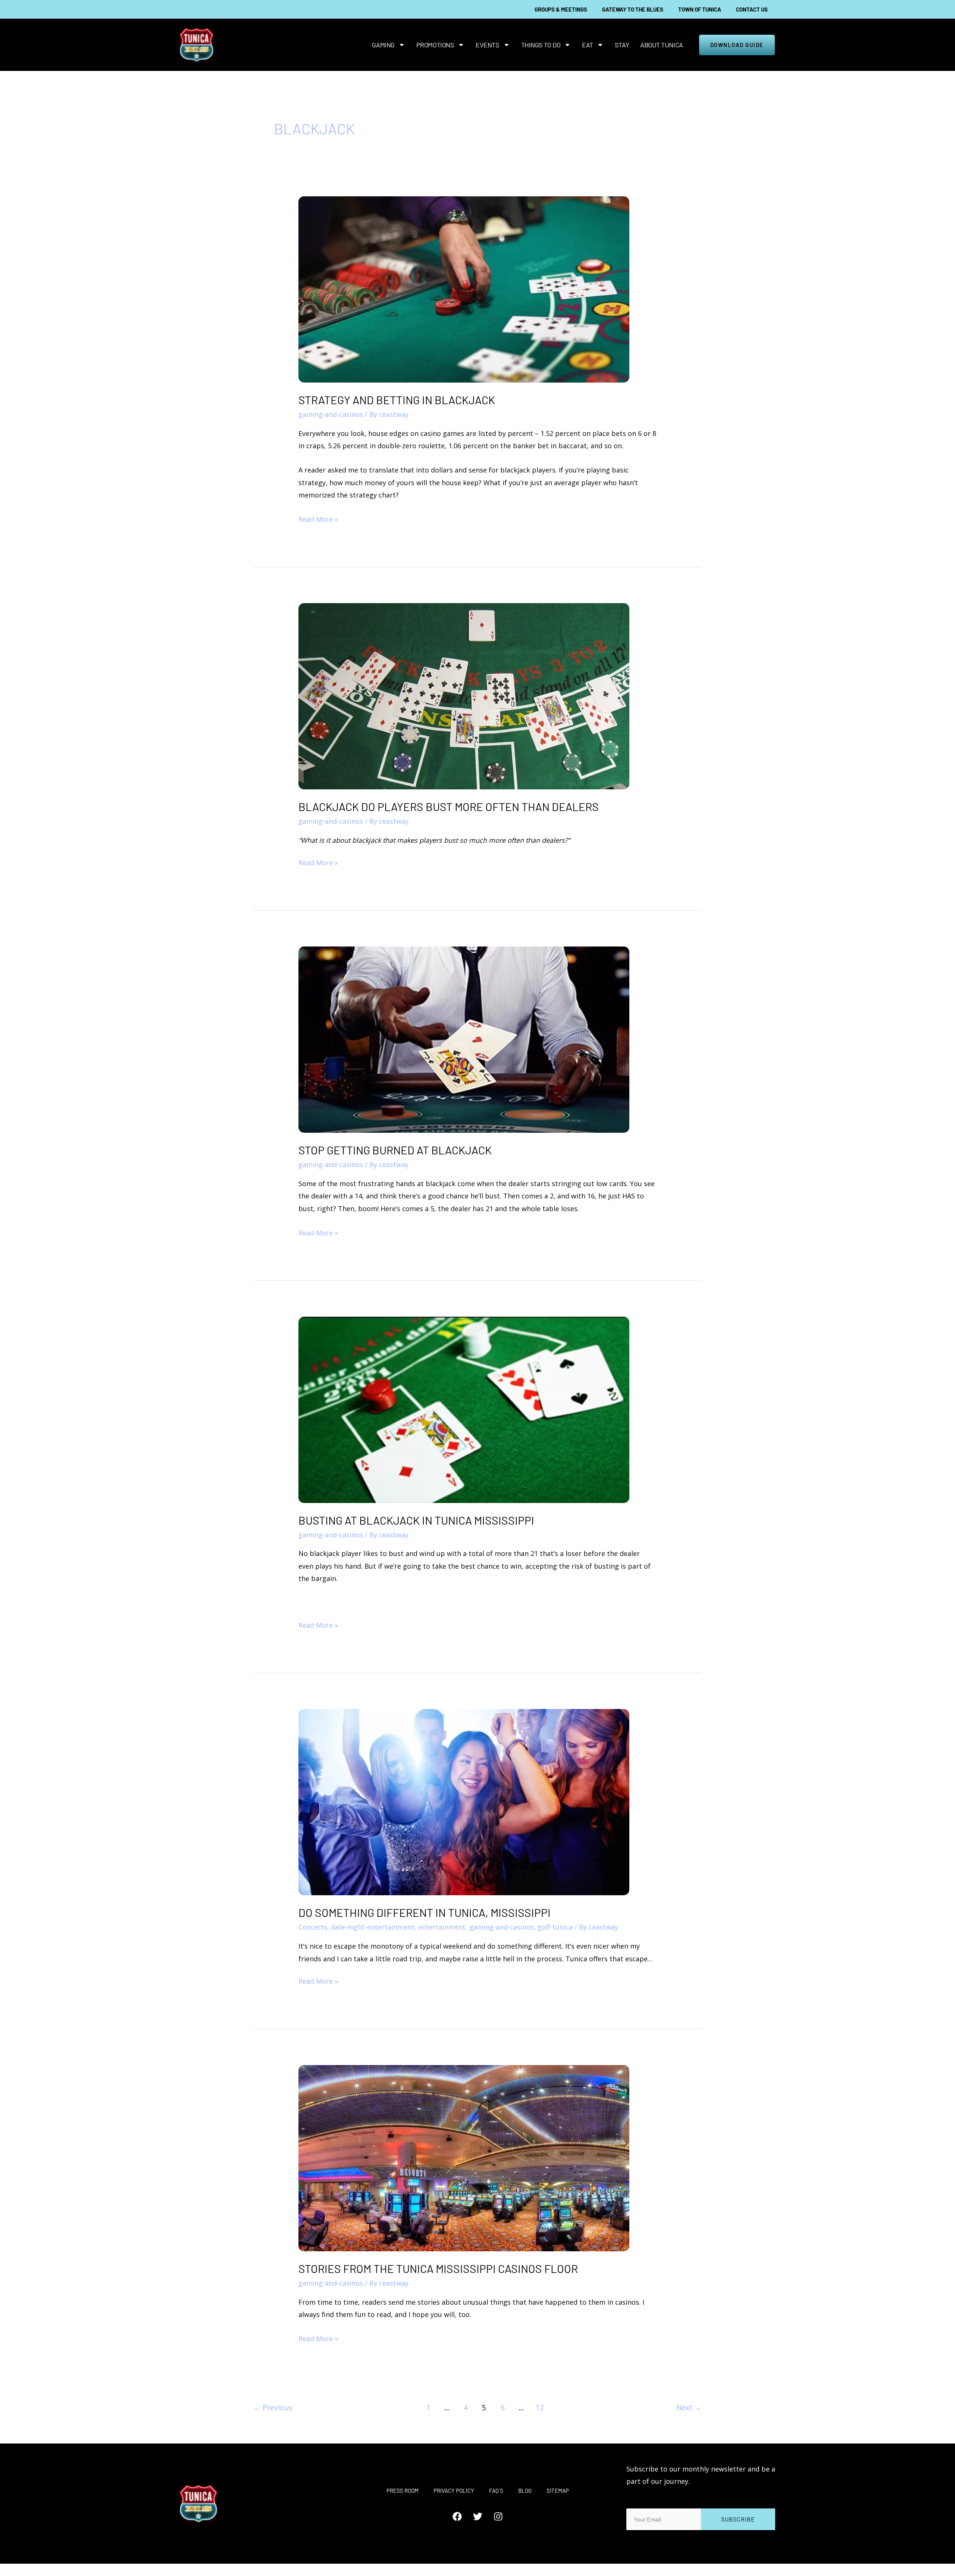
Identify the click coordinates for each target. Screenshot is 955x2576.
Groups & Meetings (561, 9)
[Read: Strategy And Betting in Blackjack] (464, 289)
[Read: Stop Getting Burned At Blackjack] (464, 1039)
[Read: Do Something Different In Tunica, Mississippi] (464, 1802)
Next (689, 2407)
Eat (588, 45)
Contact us (752, 9)
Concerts (313, 1927)
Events (487, 45)
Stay (622, 45)
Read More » (318, 518)
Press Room (403, 2491)
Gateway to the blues (633, 9)
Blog (525, 2491)
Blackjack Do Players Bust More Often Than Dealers (449, 807)
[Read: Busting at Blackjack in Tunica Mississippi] (464, 1409)
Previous (273, 2407)
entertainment (442, 1927)
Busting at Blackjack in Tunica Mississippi (416, 1520)
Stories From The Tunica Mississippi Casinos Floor (438, 2268)
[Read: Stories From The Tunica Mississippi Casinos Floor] (464, 2157)
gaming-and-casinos (331, 414)
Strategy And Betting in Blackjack (397, 400)
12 (540, 2407)
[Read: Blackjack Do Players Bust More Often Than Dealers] (464, 695)
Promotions (435, 45)
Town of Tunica (700, 9)
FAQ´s (496, 2491)
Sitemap (558, 2491)
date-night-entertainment (373, 1927)
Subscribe (738, 2519)
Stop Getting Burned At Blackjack (395, 1150)
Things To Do (541, 45)
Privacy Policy (454, 2491)
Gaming (383, 45)
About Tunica (662, 45)
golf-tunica (555, 1927)
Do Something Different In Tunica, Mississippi (425, 1912)
